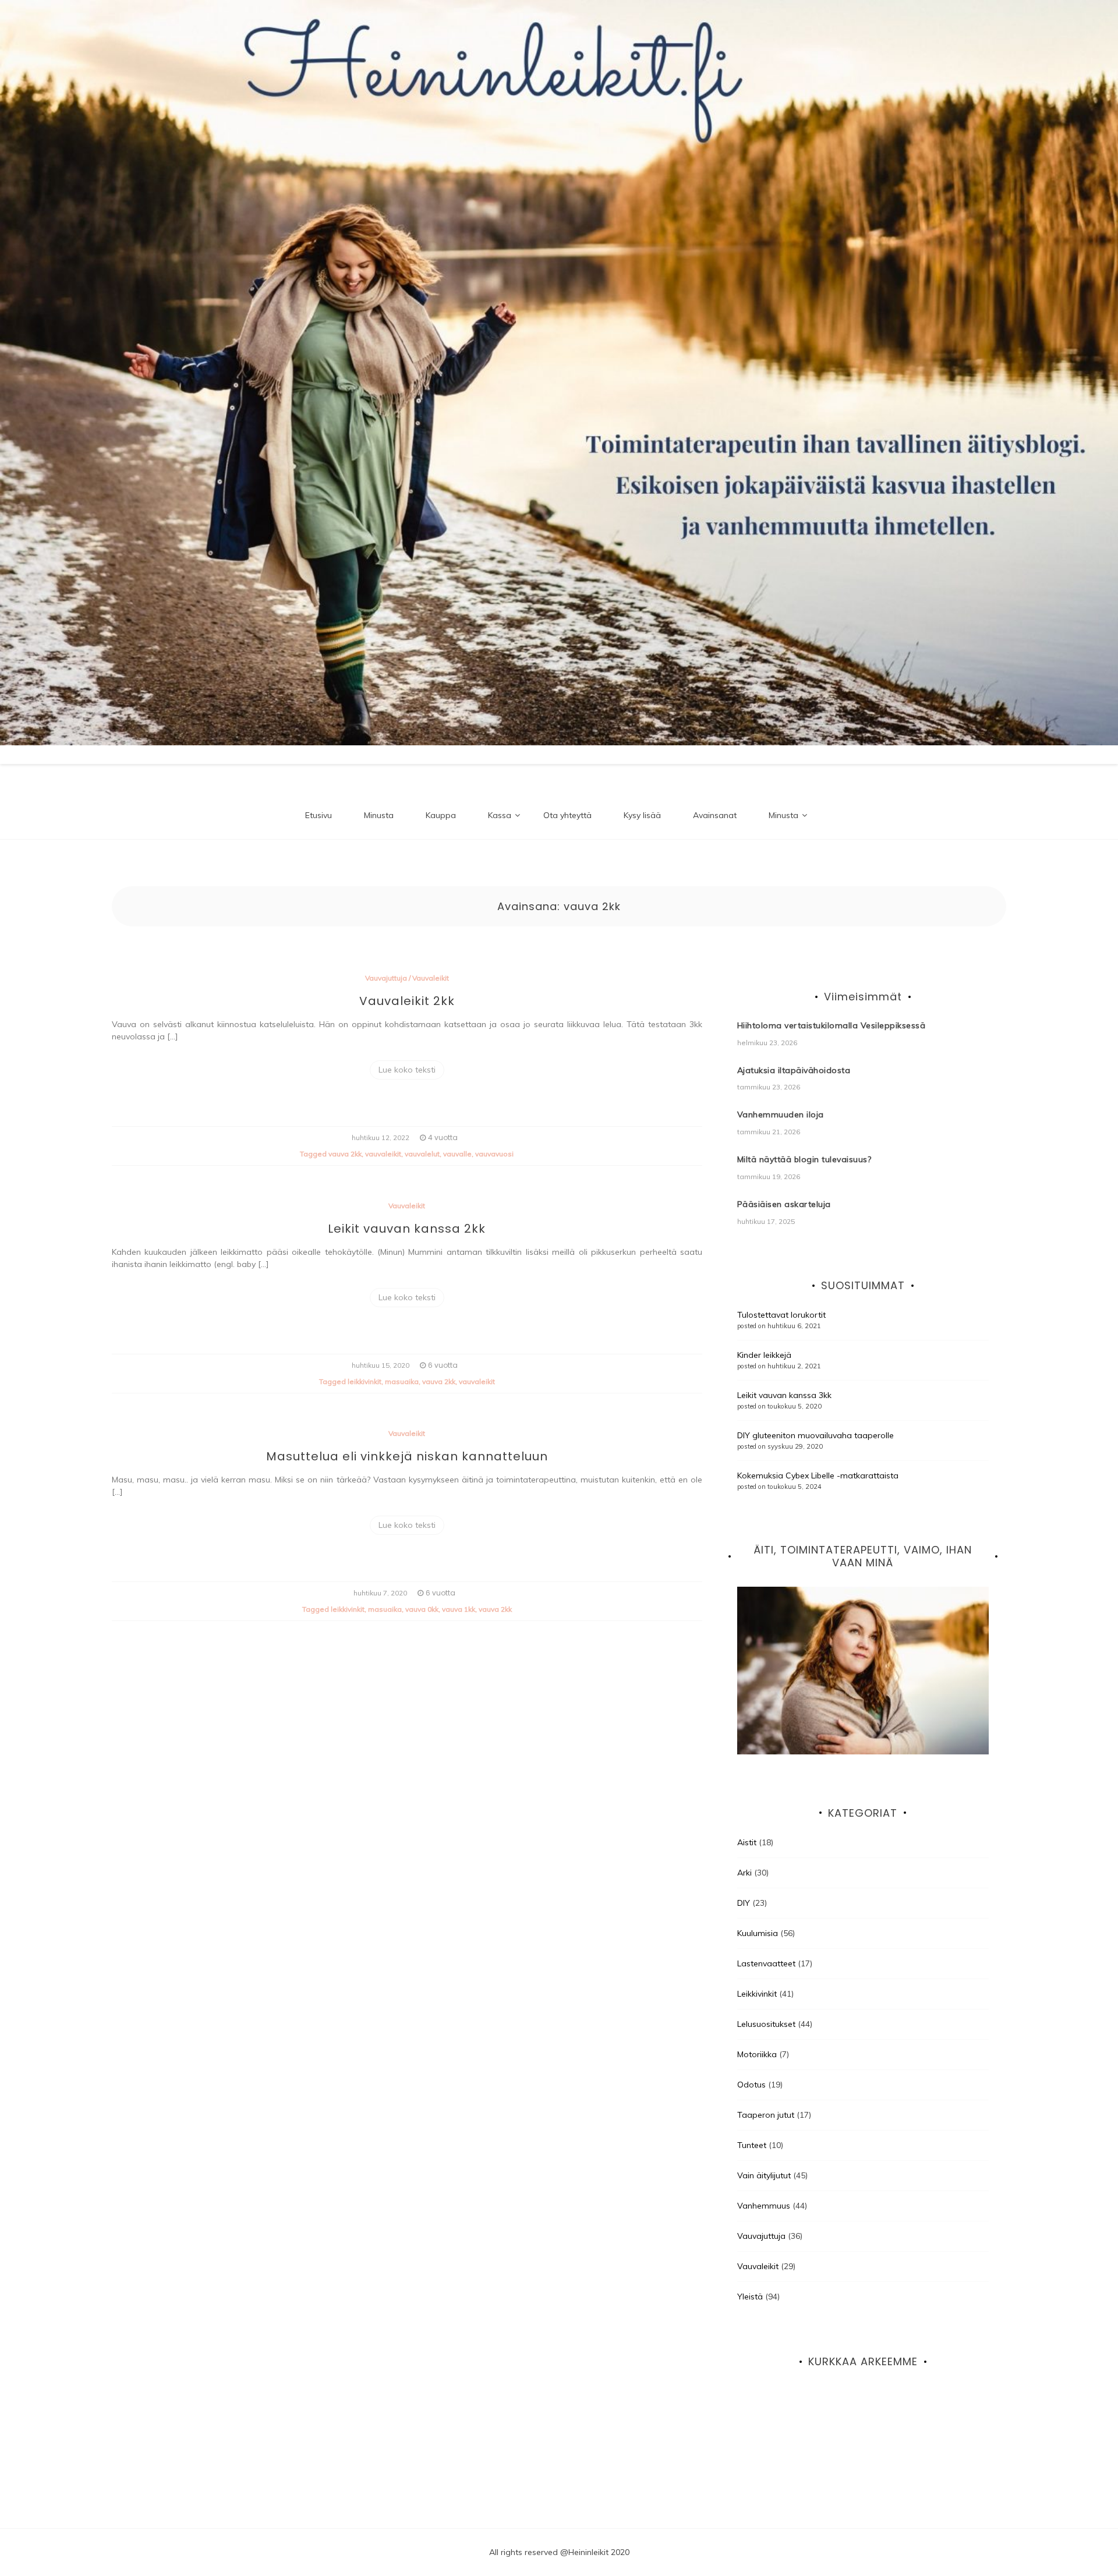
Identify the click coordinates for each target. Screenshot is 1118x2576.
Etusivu (319, 815)
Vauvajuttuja (386, 978)
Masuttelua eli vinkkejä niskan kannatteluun (407, 1456)
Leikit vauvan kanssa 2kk (407, 1229)
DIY (744, 1903)
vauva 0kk (422, 1609)
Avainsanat (715, 815)
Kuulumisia (758, 1933)
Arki (744, 1873)
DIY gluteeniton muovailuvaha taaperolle (815, 1435)
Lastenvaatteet (766, 1963)
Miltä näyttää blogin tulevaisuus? (804, 1159)
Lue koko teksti (407, 1070)
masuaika (402, 1381)
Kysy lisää (642, 815)
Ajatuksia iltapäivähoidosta (794, 1070)
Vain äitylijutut (764, 2175)
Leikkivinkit (757, 1994)
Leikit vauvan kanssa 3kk (784, 1395)
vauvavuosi (494, 1154)
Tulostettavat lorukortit (781, 1315)
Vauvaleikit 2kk (407, 1001)
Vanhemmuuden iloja (781, 1114)
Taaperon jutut (766, 2115)
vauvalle (457, 1154)
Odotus (751, 2085)
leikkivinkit (365, 1381)
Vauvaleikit (431, 978)
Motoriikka (757, 2054)
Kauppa (441, 815)
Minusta (379, 815)
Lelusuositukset (766, 2024)
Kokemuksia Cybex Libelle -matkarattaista (818, 1475)
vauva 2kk (345, 1154)
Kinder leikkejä (764, 1355)
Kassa (500, 815)
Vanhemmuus (764, 2206)
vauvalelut (422, 1154)
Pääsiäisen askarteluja (784, 1204)
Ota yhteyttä (567, 815)
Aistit (747, 1842)
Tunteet (752, 2145)
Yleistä (750, 2297)
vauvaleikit (383, 1154)
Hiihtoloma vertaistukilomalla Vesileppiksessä (832, 1025)
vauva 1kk (459, 1609)
